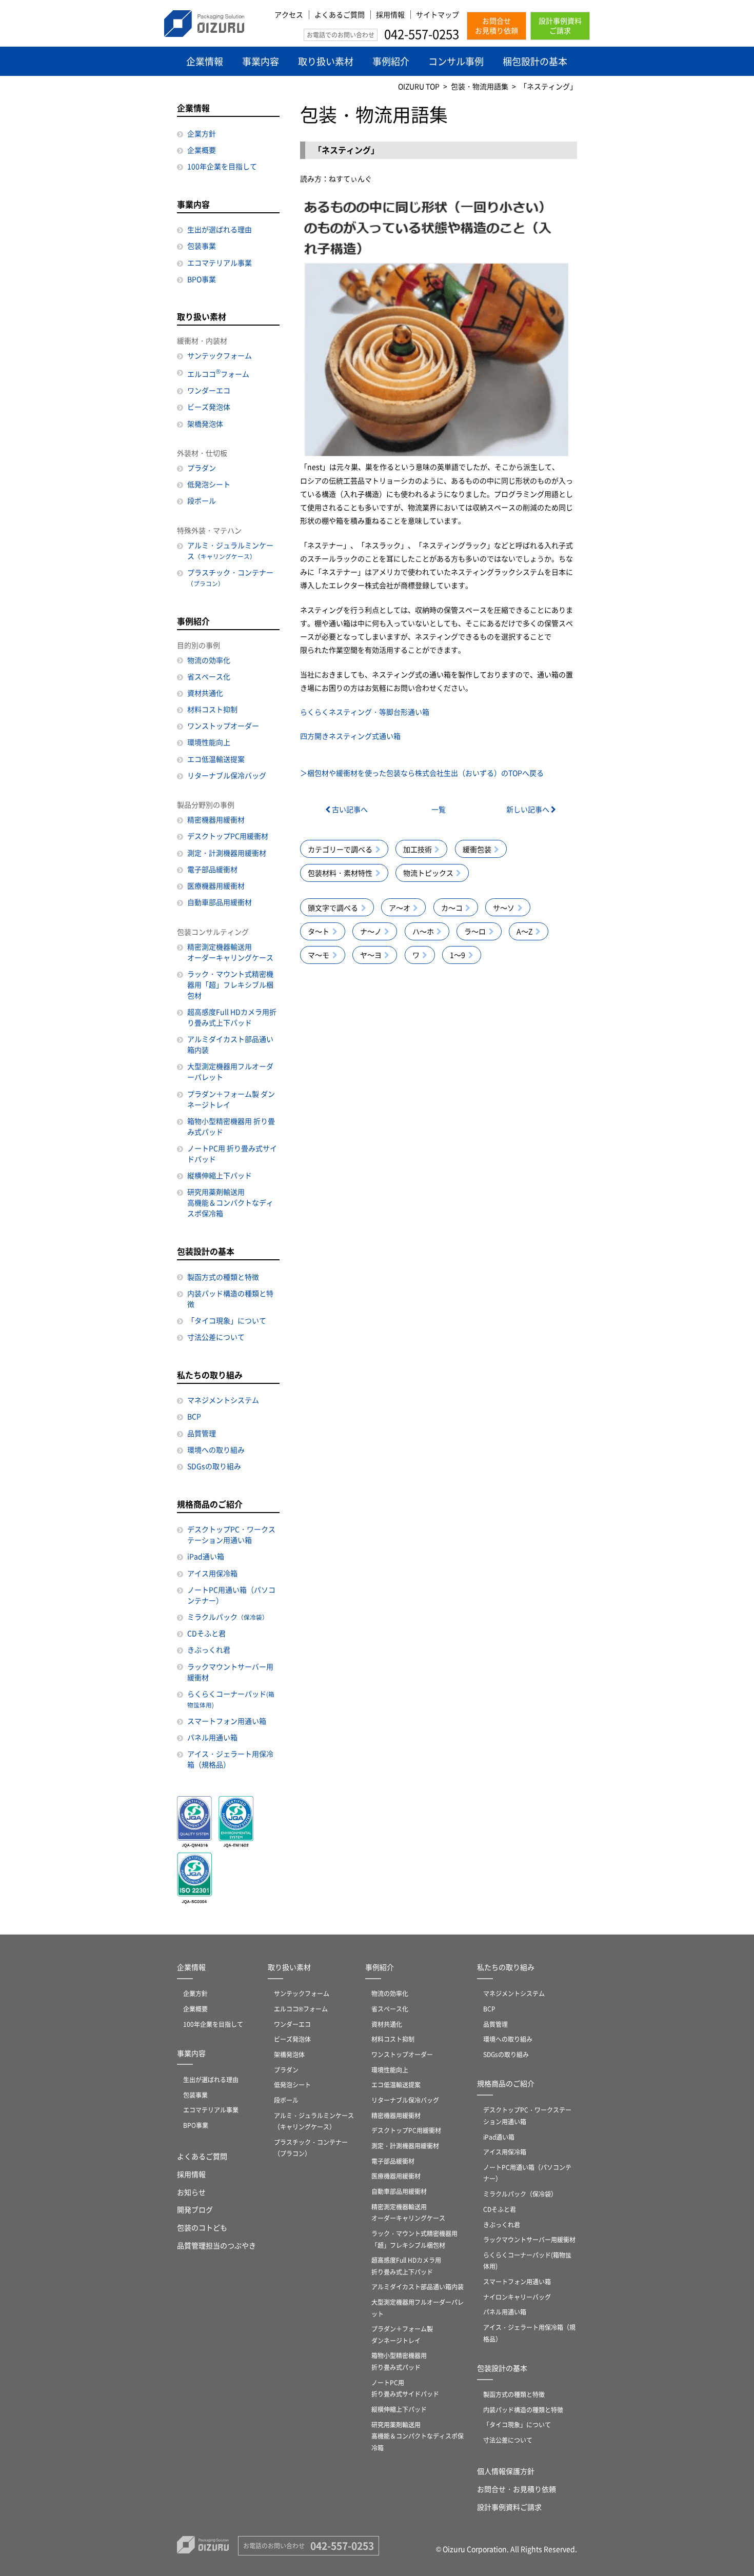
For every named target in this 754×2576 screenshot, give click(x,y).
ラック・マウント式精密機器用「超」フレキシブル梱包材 (230, 984)
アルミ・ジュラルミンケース (230, 550)
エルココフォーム (218, 373)
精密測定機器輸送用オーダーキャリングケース (230, 952)
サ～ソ (504, 908)
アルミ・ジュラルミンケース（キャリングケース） (314, 2121)
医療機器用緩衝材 (216, 885)
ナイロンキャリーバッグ (517, 2297)
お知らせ (191, 2192)
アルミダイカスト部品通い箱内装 (230, 1044)
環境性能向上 (209, 742)
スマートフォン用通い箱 (227, 1721)
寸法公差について (216, 1337)
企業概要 (202, 150)
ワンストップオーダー (223, 726)
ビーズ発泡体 (209, 407)
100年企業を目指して (222, 166)
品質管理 (202, 1433)
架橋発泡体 (205, 424)
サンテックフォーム (220, 355)
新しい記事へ (529, 809)
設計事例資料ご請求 (560, 26)
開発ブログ (195, 2209)
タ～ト (319, 931)
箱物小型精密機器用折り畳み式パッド (399, 2361)
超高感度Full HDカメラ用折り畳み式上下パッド (232, 1017)
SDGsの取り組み (214, 1466)
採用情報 (390, 15)
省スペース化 (209, 676)
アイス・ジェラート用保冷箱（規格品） (230, 1759)
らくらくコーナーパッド (231, 1699)
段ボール (202, 500)
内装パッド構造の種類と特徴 (230, 1299)
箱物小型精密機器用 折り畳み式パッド (231, 1126)
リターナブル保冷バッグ (227, 775)
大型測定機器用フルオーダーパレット (230, 1071)
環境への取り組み (216, 1450)
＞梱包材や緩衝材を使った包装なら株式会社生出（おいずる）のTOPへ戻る (422, 773)
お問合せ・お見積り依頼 (517, 2489)
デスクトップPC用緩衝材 (228, 836)
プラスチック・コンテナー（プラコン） (311, 2148)
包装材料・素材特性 (340, 873)
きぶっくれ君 (209, 1649)
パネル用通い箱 (212, 1737)
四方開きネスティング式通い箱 (350, 736)
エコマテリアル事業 (220, 263)
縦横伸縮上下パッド (220, 1175)
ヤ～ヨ (371, 955)
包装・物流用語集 (480, 86)
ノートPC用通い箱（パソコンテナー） (231, 1595)
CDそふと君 (206, 1633)
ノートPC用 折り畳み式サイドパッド (232, 1153)
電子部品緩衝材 (212, 869)
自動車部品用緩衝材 (220, 902)
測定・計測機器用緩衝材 (227, 853)
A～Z (524, 931)
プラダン (202, 468)
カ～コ (452, 908)
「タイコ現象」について (227, 1320)
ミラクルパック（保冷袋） (520, 2194)
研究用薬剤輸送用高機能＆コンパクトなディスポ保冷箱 (230, 1202)
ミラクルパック (228, 1617)
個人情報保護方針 (506, 2471)
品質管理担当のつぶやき (216, 2245)
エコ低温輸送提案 (216, 759)
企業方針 (202, 133)
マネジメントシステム (223, 1400)
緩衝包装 (477, 849)
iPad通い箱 (206, 1556)
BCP (194, 1416)
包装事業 (202, 246)
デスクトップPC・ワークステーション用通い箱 (231, 1534)
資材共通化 (205, 693)
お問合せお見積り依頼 (497, 26)
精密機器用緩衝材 (216, 819)
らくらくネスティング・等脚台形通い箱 (365, 712)
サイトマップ (438, 15)
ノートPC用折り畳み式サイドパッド (405, 2388)
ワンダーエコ (209, 390)
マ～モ (319, 955)
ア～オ (400, 908)
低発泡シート (209, 484)
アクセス (289, 15)
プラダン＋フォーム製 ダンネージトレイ (231, 1099)
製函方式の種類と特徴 (223, 1277)
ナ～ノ (371, 931)
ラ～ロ (475, 931)
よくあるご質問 (340, 15)
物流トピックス (428, 873)
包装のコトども (202, 2227)
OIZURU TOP (419, 86)
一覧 (439, 809)
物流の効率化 (209, 660)
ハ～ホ (423, 931)
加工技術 (418, 849)
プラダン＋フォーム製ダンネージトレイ (402, 2334)
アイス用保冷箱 (212, 1573)
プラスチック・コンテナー (230, 577)
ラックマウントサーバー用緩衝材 (230, 1672)
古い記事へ (349, 809)
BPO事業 (202, 279)
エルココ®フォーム (301, 2009)
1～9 (458, 955)
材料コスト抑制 (212, 709)
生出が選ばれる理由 (220, 229)
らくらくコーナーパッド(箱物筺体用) (527, 2261)
